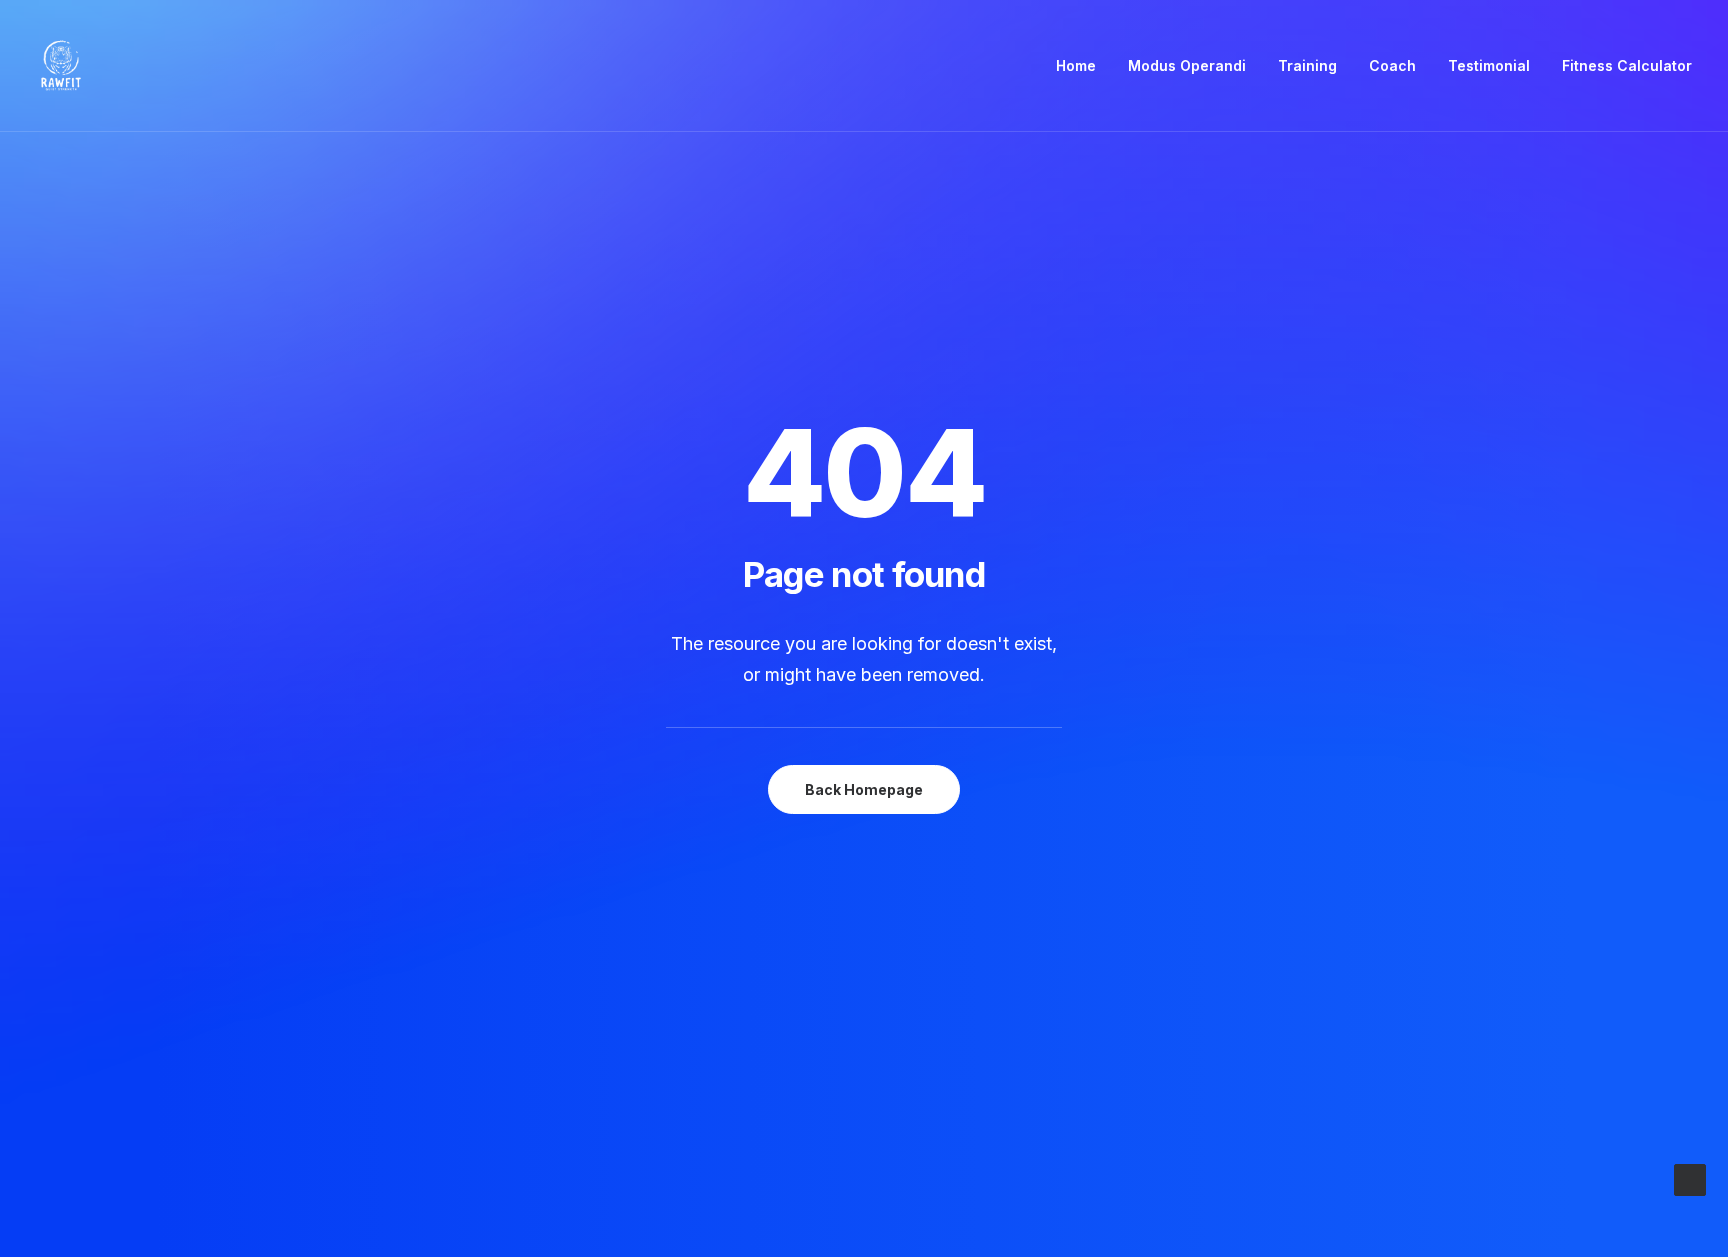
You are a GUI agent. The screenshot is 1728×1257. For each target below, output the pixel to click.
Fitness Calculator (1627, 65)
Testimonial (1489, 65)
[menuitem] (1083, 66)
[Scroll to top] (1690, 1178)
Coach (1392, 65)
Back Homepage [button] (864, 789)
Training (1307, 65)
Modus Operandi (1187, 65)
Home (1076, 65)
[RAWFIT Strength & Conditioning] (61, 66)
